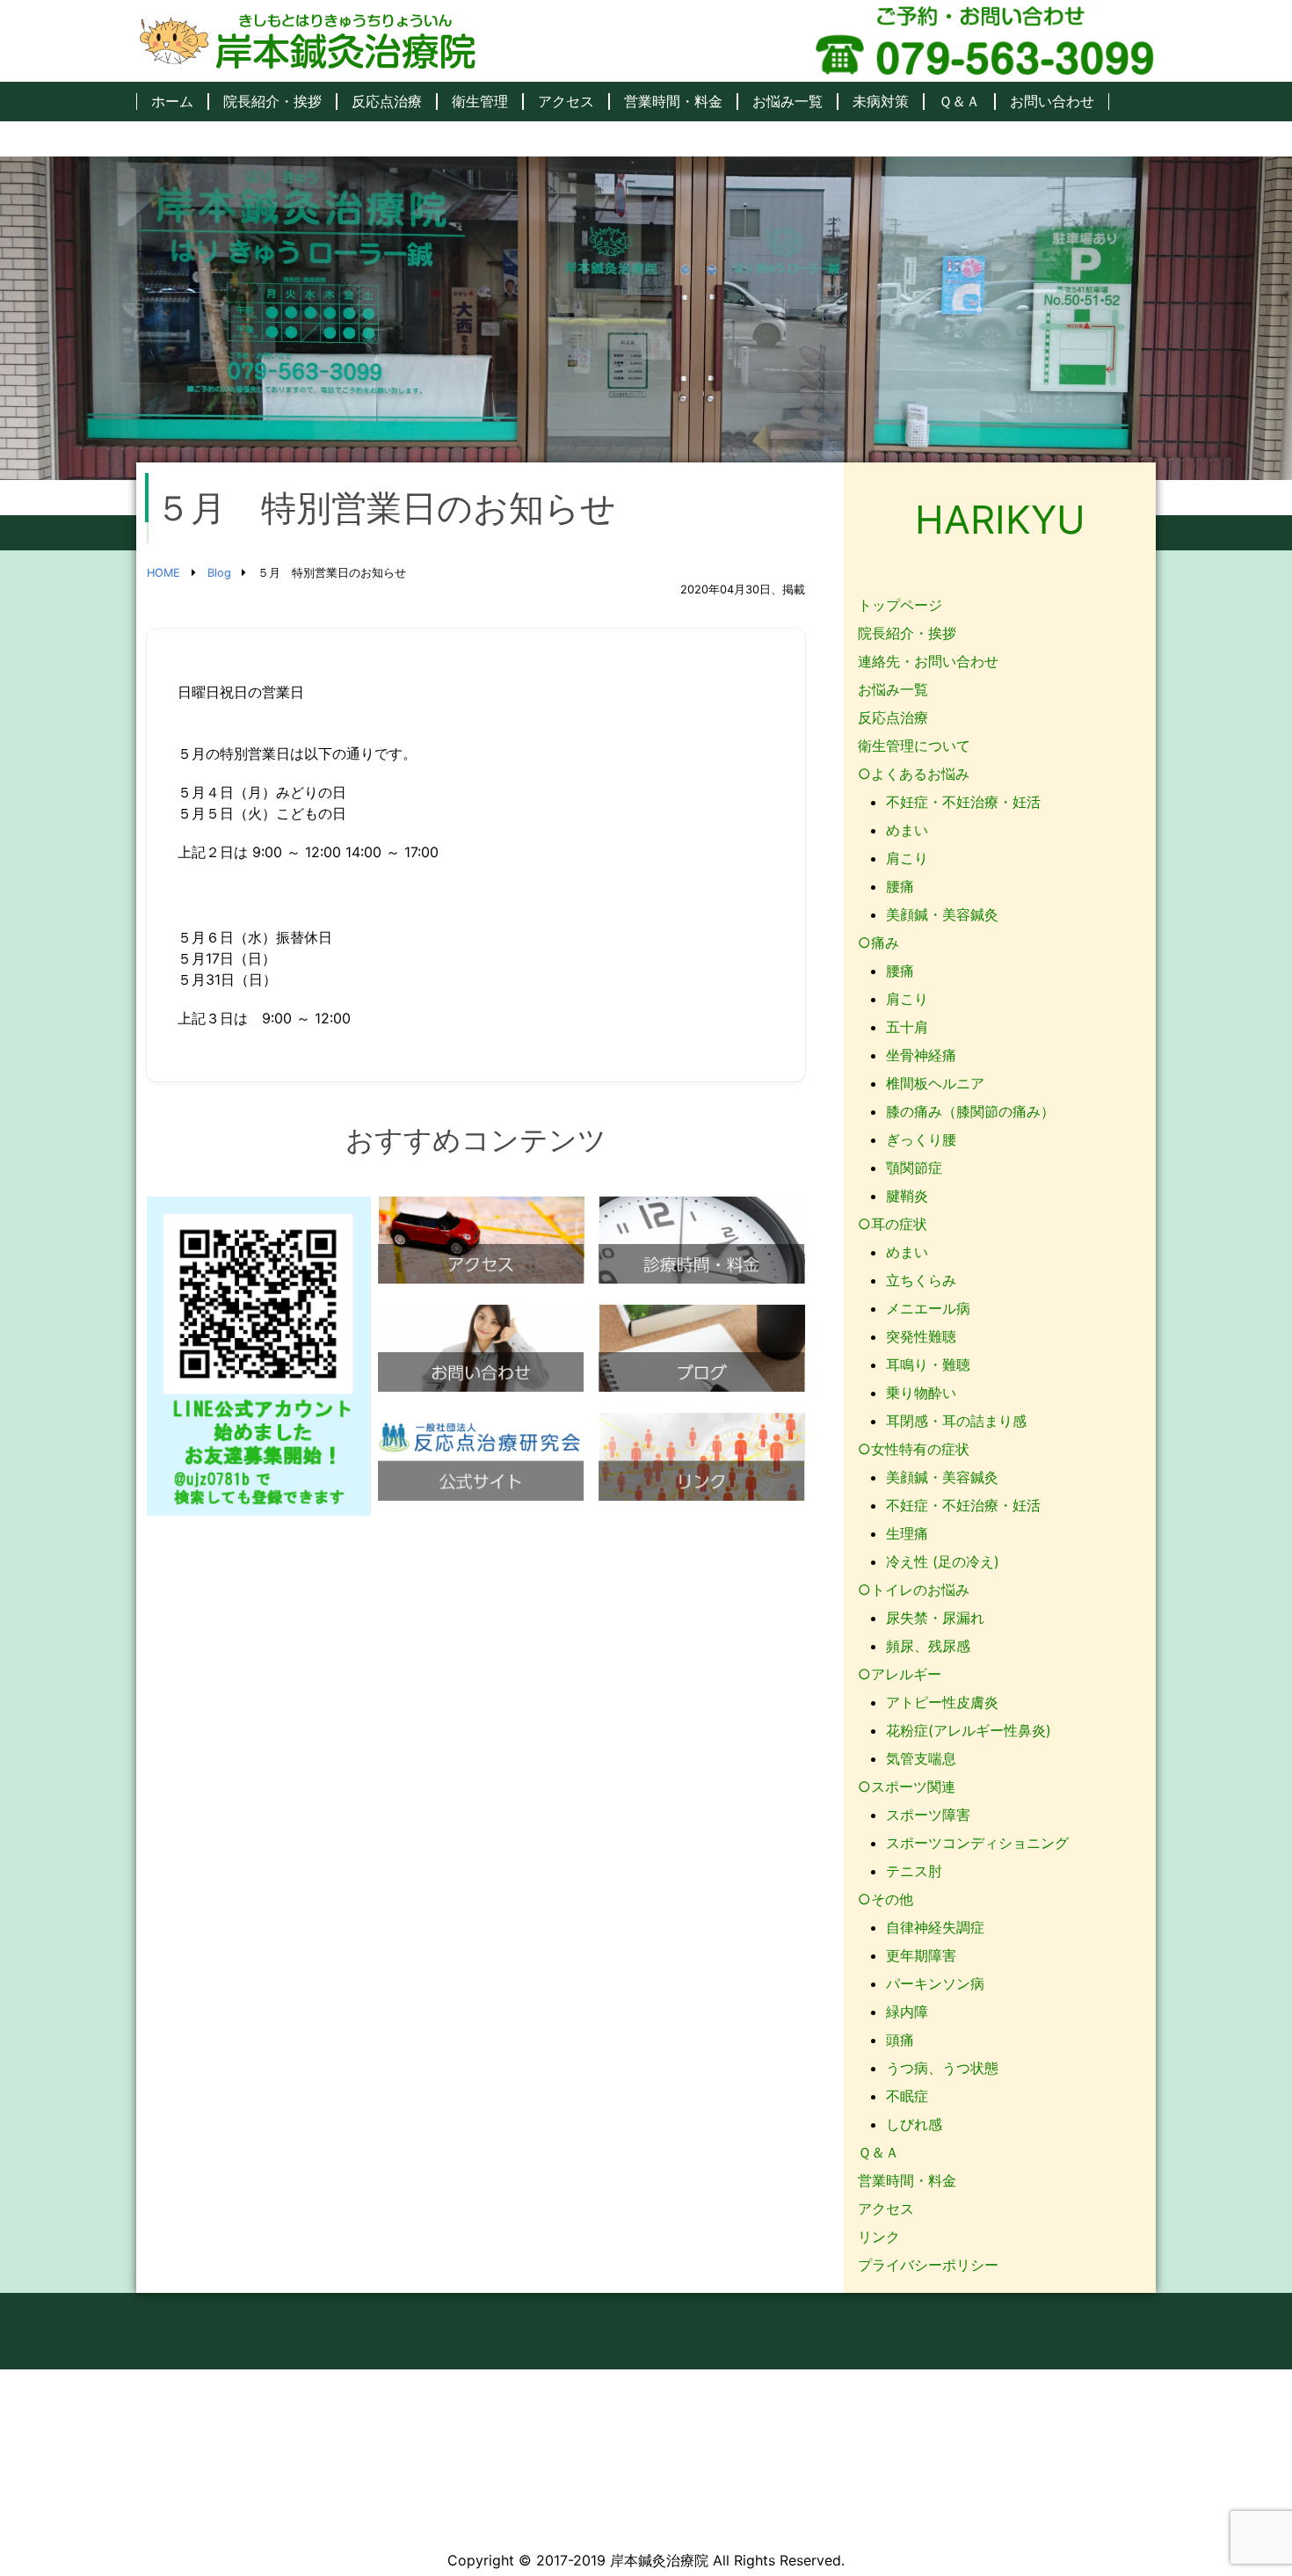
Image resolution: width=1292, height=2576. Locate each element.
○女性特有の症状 (914, 1449)
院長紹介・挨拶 (272, 102)
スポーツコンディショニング (977, 1843)
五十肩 (907, 1027)
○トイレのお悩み (914, 1590)
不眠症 (907, 2096)
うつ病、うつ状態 (942, 2068)
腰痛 (900, 886)
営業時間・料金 (673, 102)
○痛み (878, 942)
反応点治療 (387, 102)
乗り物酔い (921, 1393)
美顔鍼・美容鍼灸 (942, 914)
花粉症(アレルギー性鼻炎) (969, 1730)
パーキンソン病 (935, 1983)
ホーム (172, 102)
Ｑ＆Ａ (959, 102)
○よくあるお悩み (914, 774)
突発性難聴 (921, 1336)
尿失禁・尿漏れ (935, 1618)
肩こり (907, 858)
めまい (907, 830)
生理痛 (907, 1533)
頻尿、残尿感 (928, 1646)
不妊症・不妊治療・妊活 (963, 802)
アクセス (566, 102)
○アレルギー (900, 1674)
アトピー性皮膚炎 (942, 1702)
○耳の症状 (893, 1224)
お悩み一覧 (788, 102)
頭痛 (900, 2040)
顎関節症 (914, 1168)
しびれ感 (914, 2124)
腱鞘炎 (907, 1196)
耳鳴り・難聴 (928, 1364)
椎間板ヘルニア (935, 1083)
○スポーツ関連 (907, 1786)
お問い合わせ (1052, 102)
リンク (879, 2237)
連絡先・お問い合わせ (928, 661)
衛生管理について (914, 746)
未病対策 (881, 102)
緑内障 (907, 2012)
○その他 (886, 1899)
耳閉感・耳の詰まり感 (956, 1421)
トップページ (900, 605)
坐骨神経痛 (921, 1055)
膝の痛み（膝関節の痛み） (970, 1111)
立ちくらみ (921, 1280)
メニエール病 (928, 1308)
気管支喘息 (921, 1758)
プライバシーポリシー (928, 2265)
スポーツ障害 (928, 1815)
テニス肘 (914, 1871)
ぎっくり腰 (921, 1139)
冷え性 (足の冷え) (943, 1561)
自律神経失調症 (935, 1927)
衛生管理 (480, 102)
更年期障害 (921, 1955)
